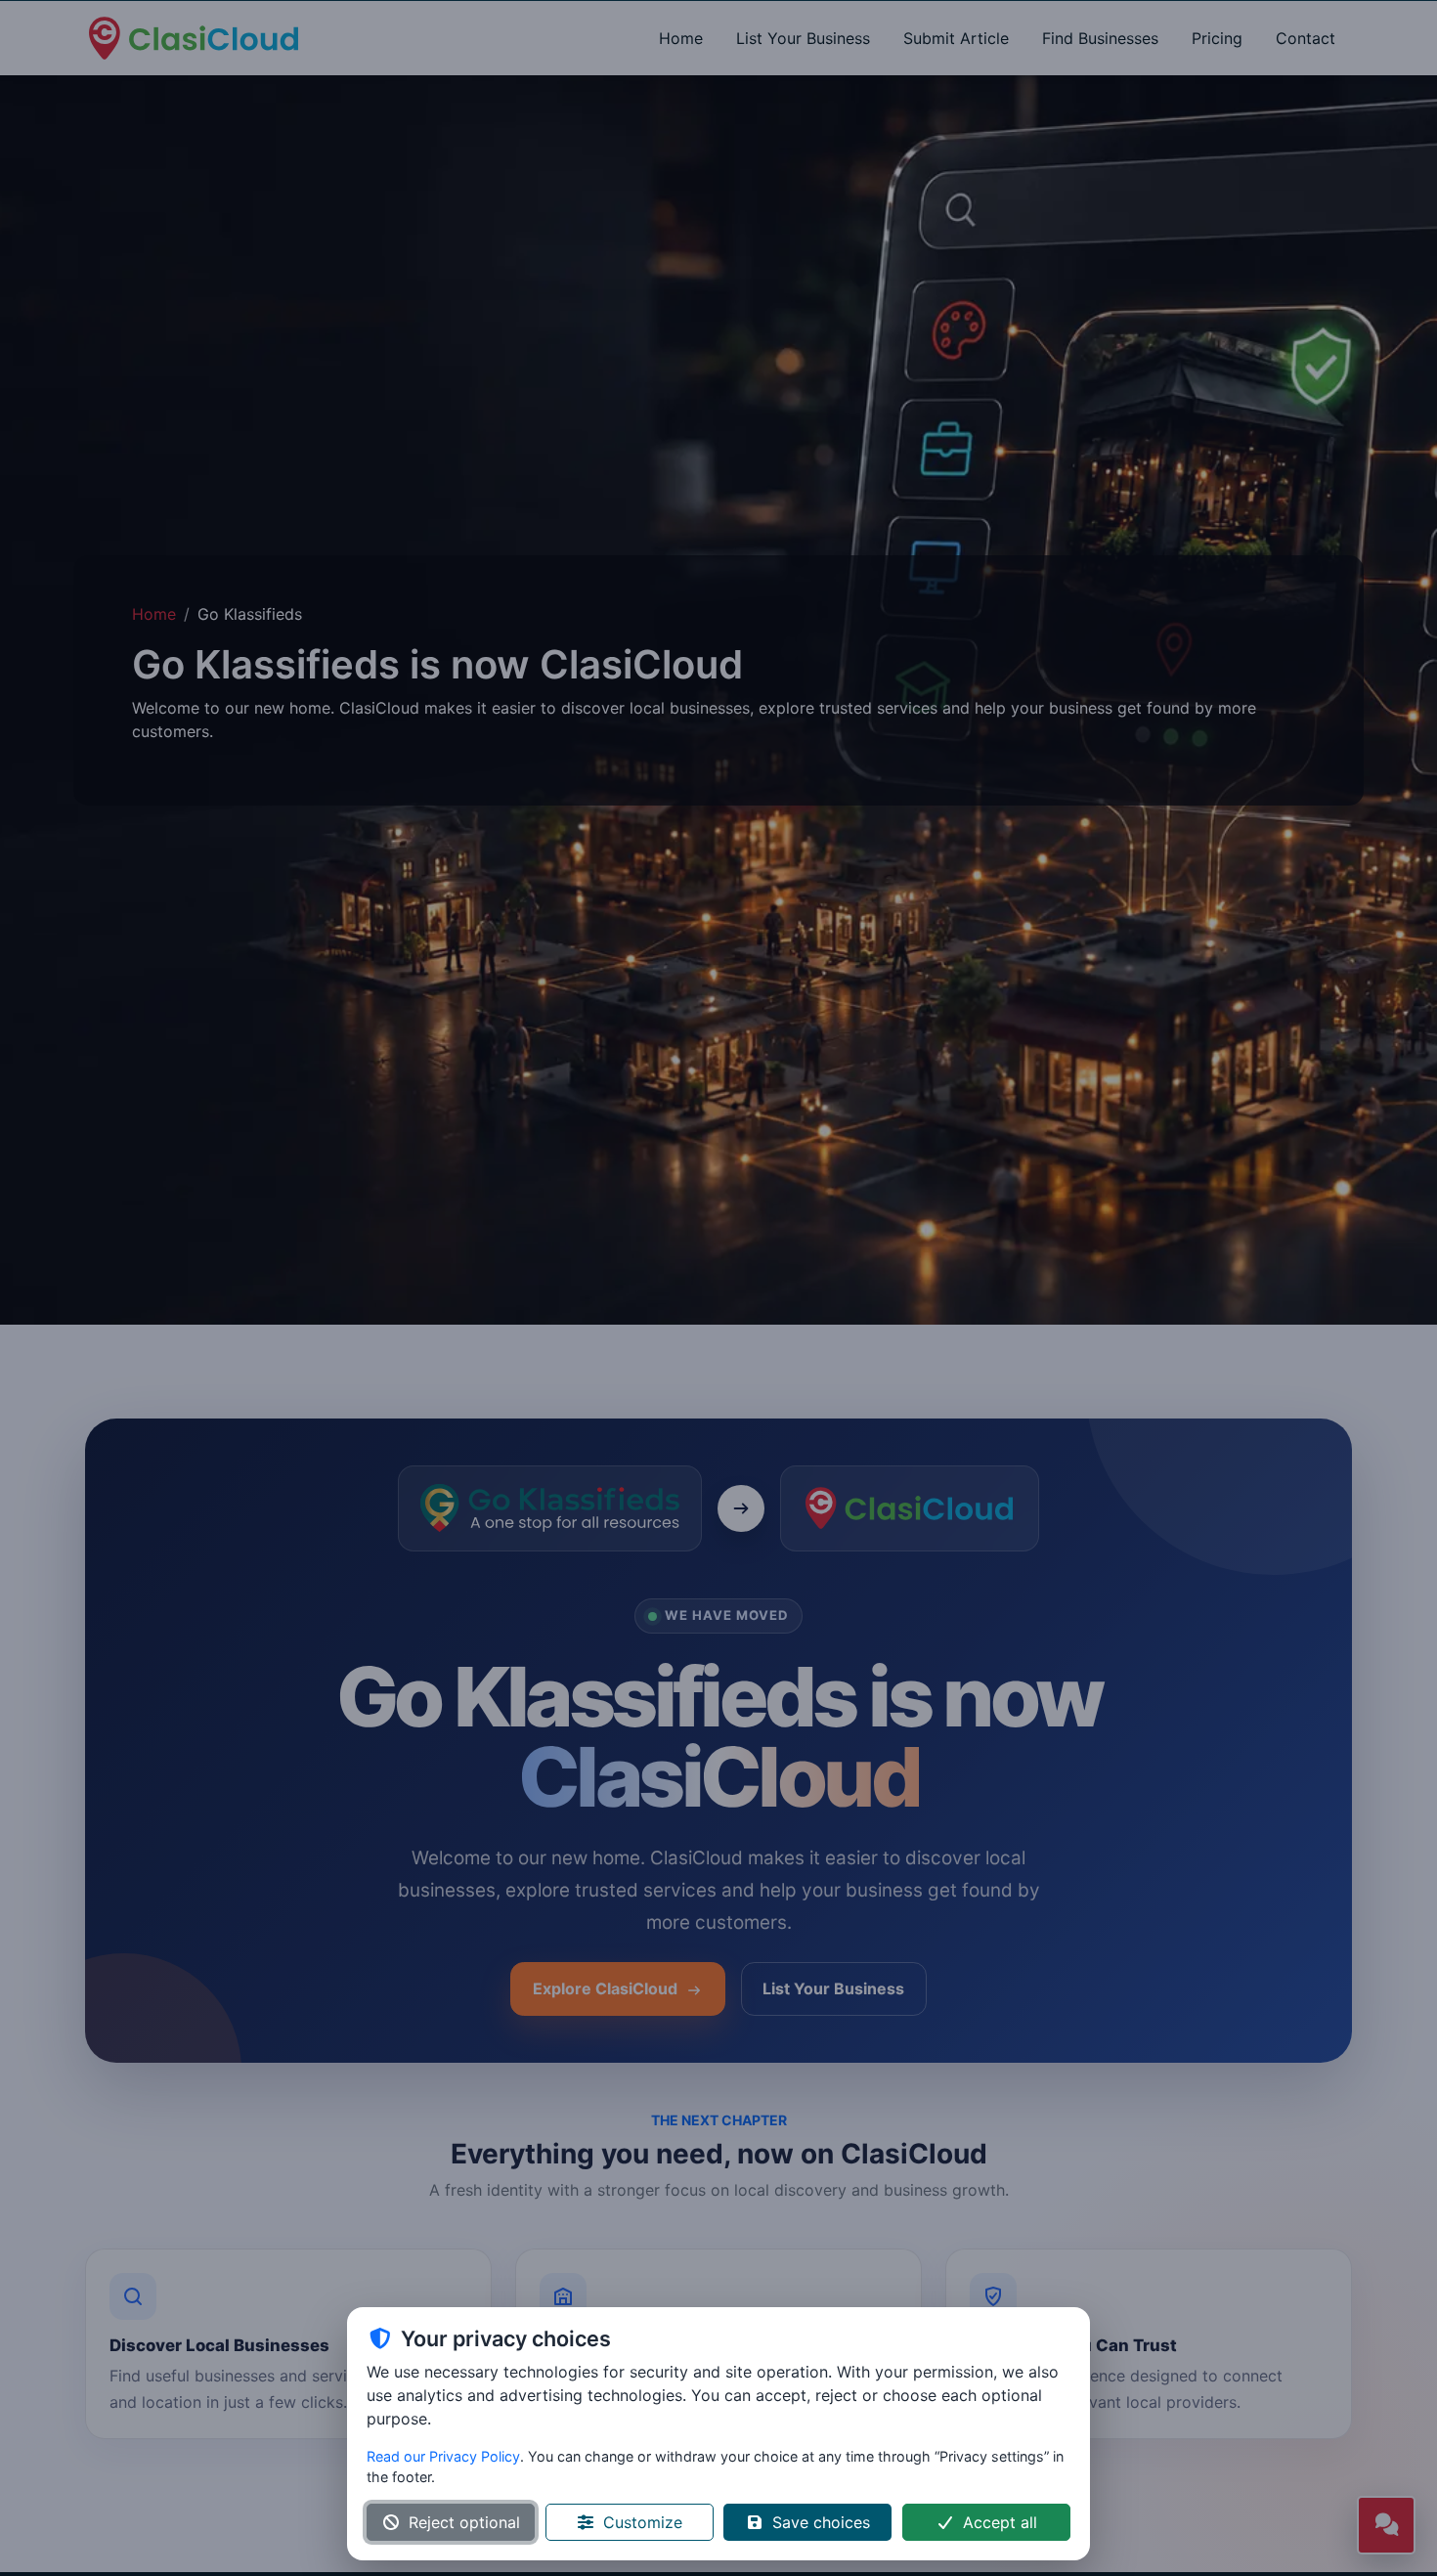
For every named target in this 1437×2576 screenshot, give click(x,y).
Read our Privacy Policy (443, 2456)
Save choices (821, 2522)
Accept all (1000, 2522)
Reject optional (464, 2522)
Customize (643, 2522)
